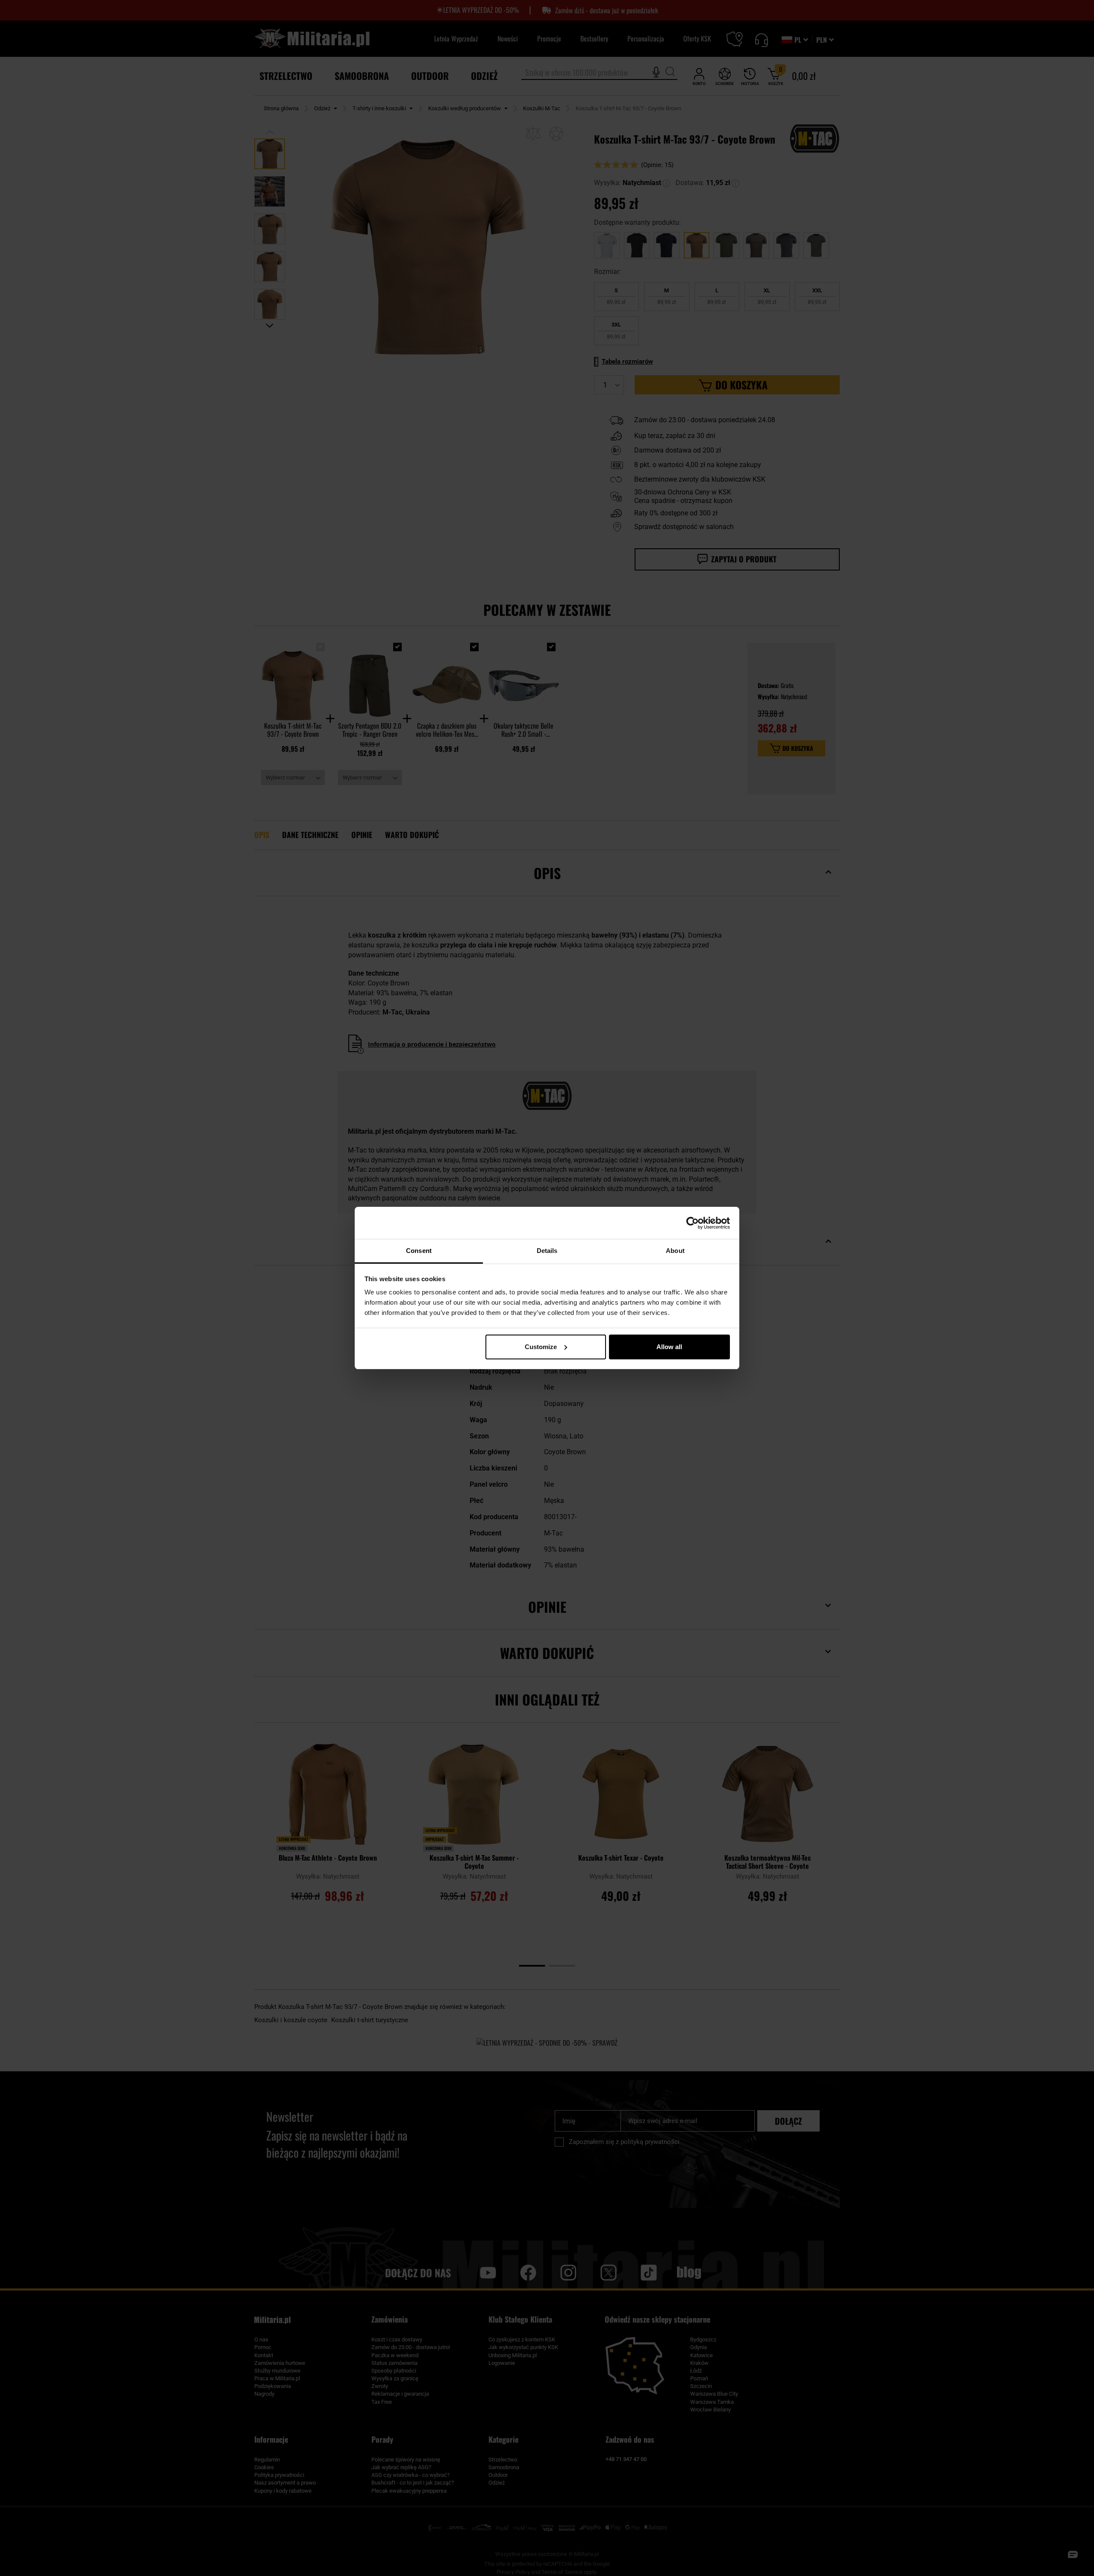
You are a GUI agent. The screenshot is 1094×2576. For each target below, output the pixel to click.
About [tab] (675, 1251)
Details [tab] (547, 1251)
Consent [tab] (419, 1251)
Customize (541, 1347)
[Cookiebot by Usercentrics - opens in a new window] (693, 1223)
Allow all (669, 1347)
